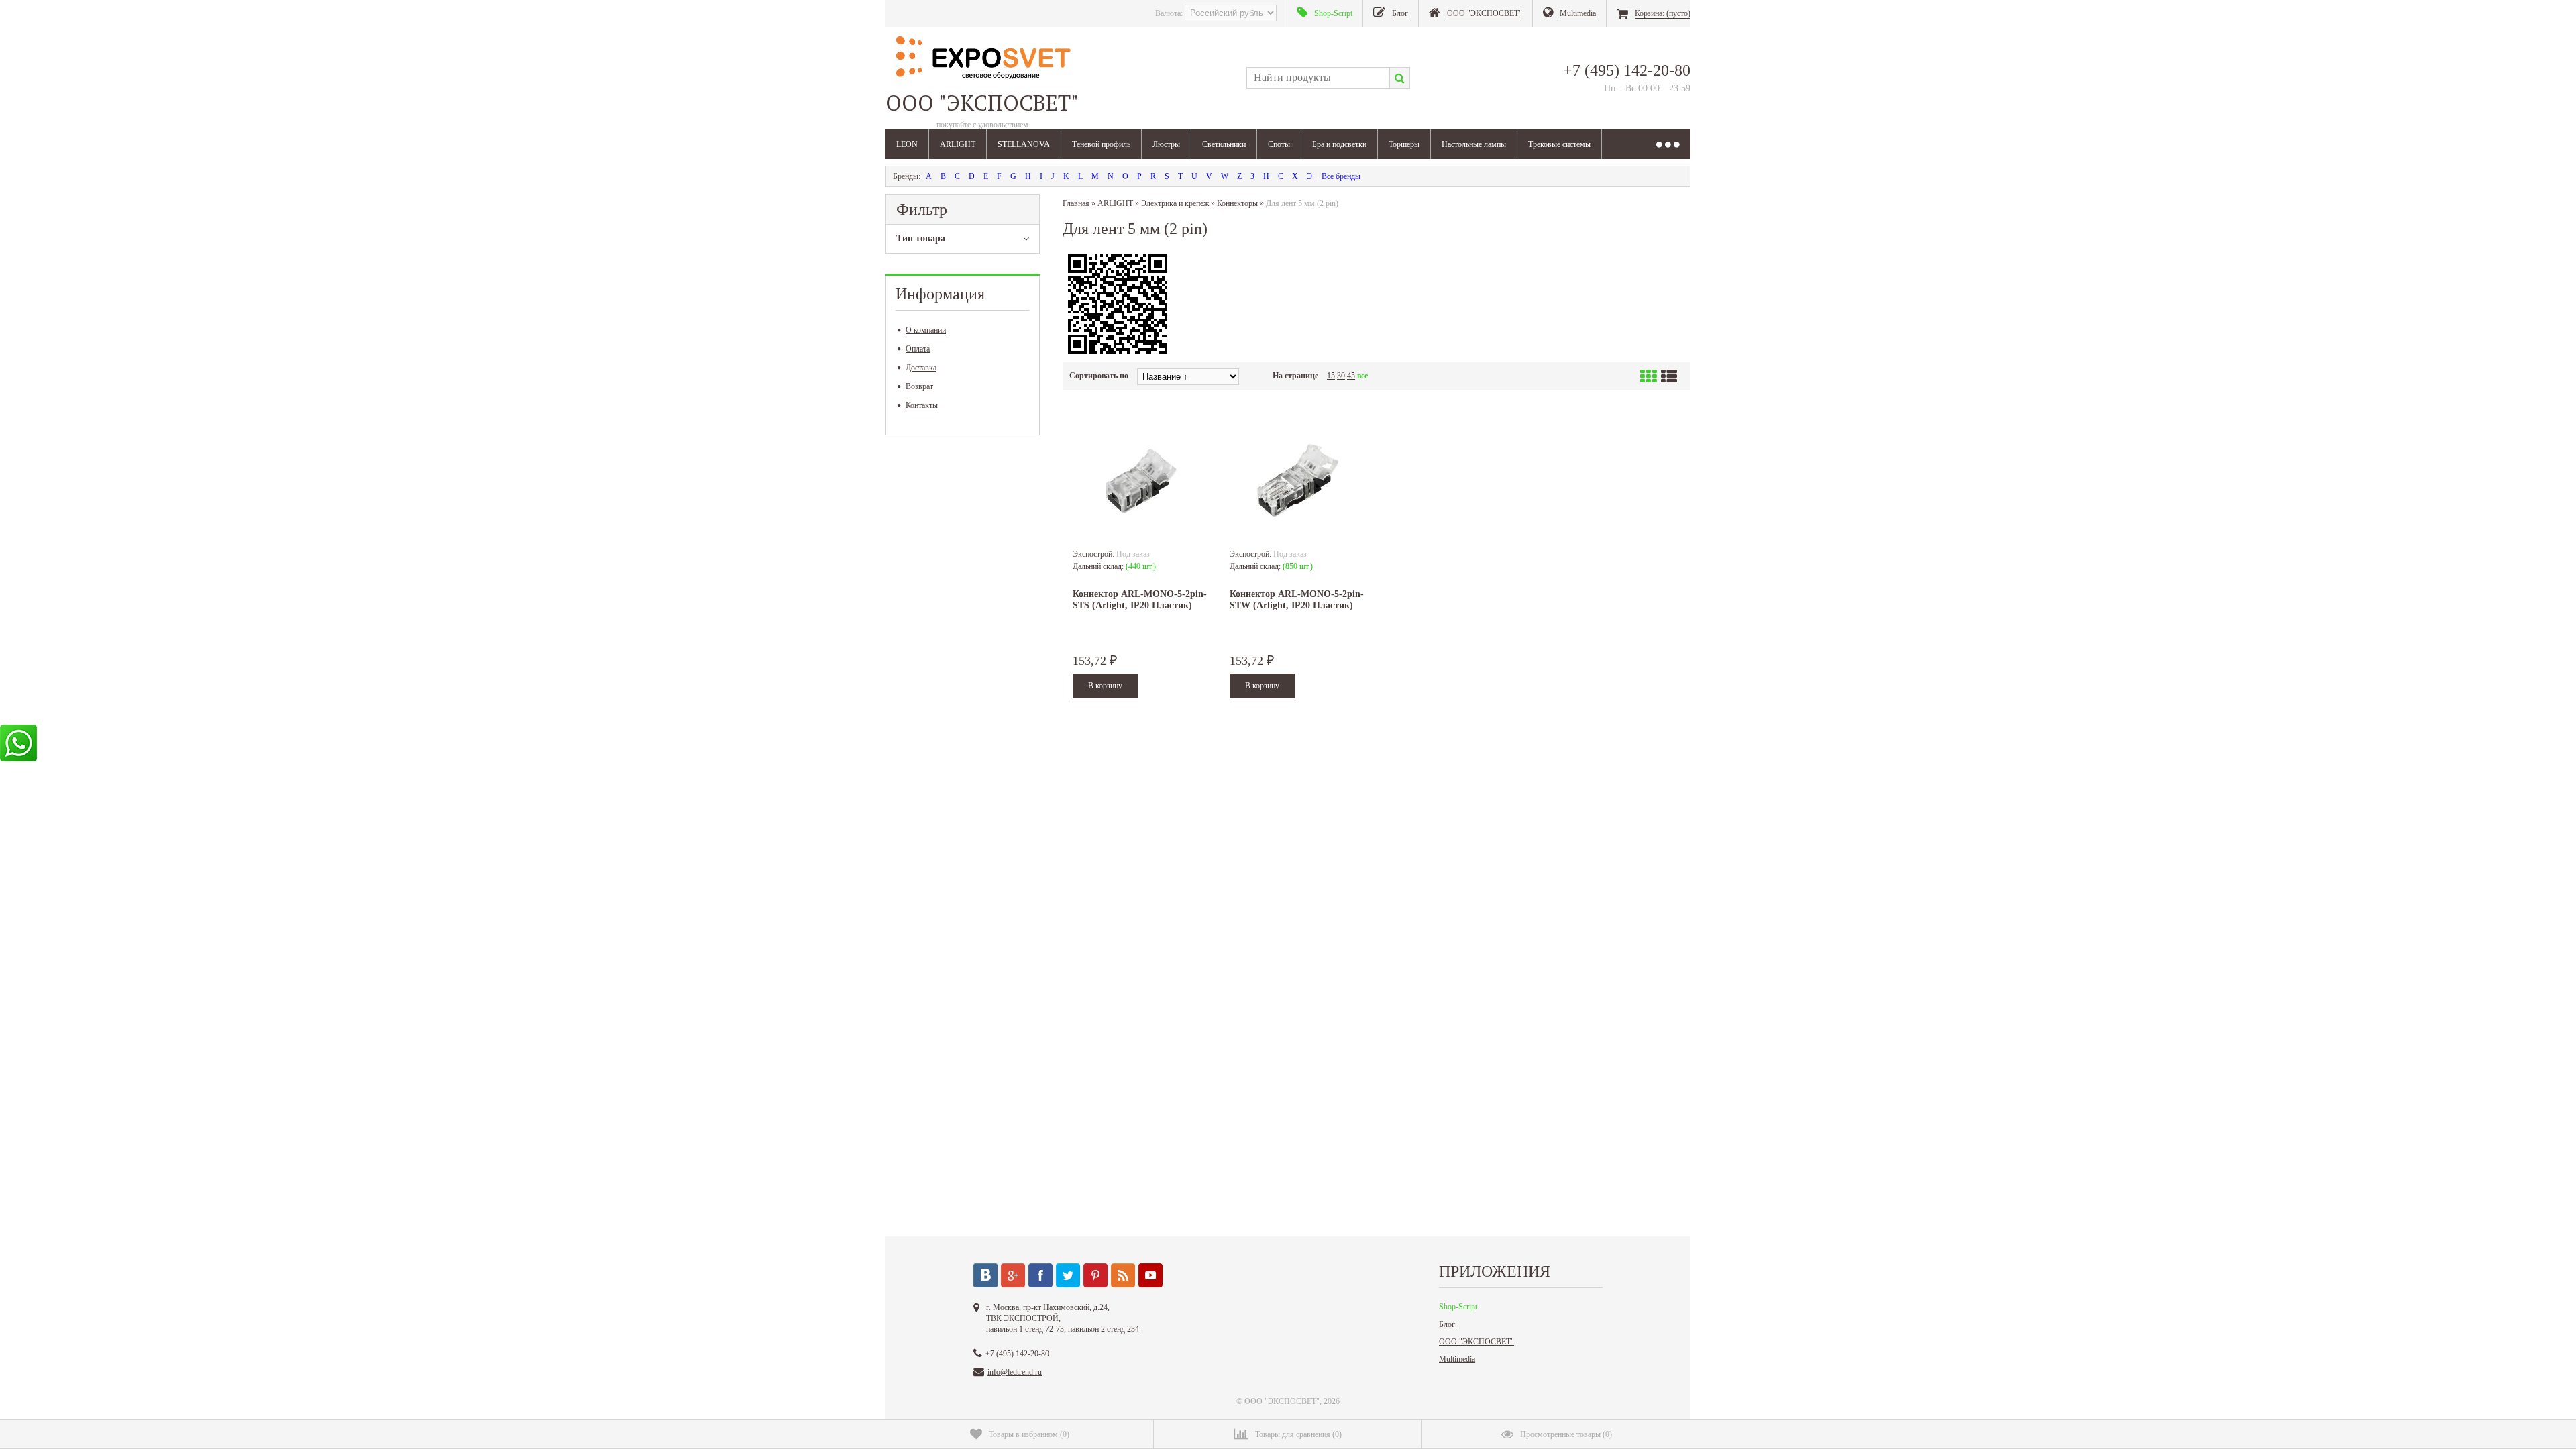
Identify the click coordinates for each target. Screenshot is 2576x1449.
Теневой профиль (1101, 144)
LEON (907, 144)
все (1362, 376)
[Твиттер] (1068, 1275)
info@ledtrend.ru (1015, 1372)
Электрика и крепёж (1175, 203)
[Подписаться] (1123, 1275)
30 (1341, 376)
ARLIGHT (958, 144)
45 (1351, 376)
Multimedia (1457, 1359)
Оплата (918, 349)
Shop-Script (1458, 1307)
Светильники (1224, 144)
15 (1331, 376)
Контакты (922, 405)
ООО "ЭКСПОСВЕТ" (1477, 1342)
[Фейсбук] (1040, 1275)
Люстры (1166, 144)
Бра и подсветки (1339, 144)
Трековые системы (1559, 144)
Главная (1076, 203)
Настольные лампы (1474, 144)
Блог (1447, 1324)
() (1029, 1434)
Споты (1279, 144)
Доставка (921, 368)
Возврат (919, 386)
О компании (926, 330)
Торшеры (1404, 144)
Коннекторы (1237, 203)
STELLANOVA (1024, 144)
